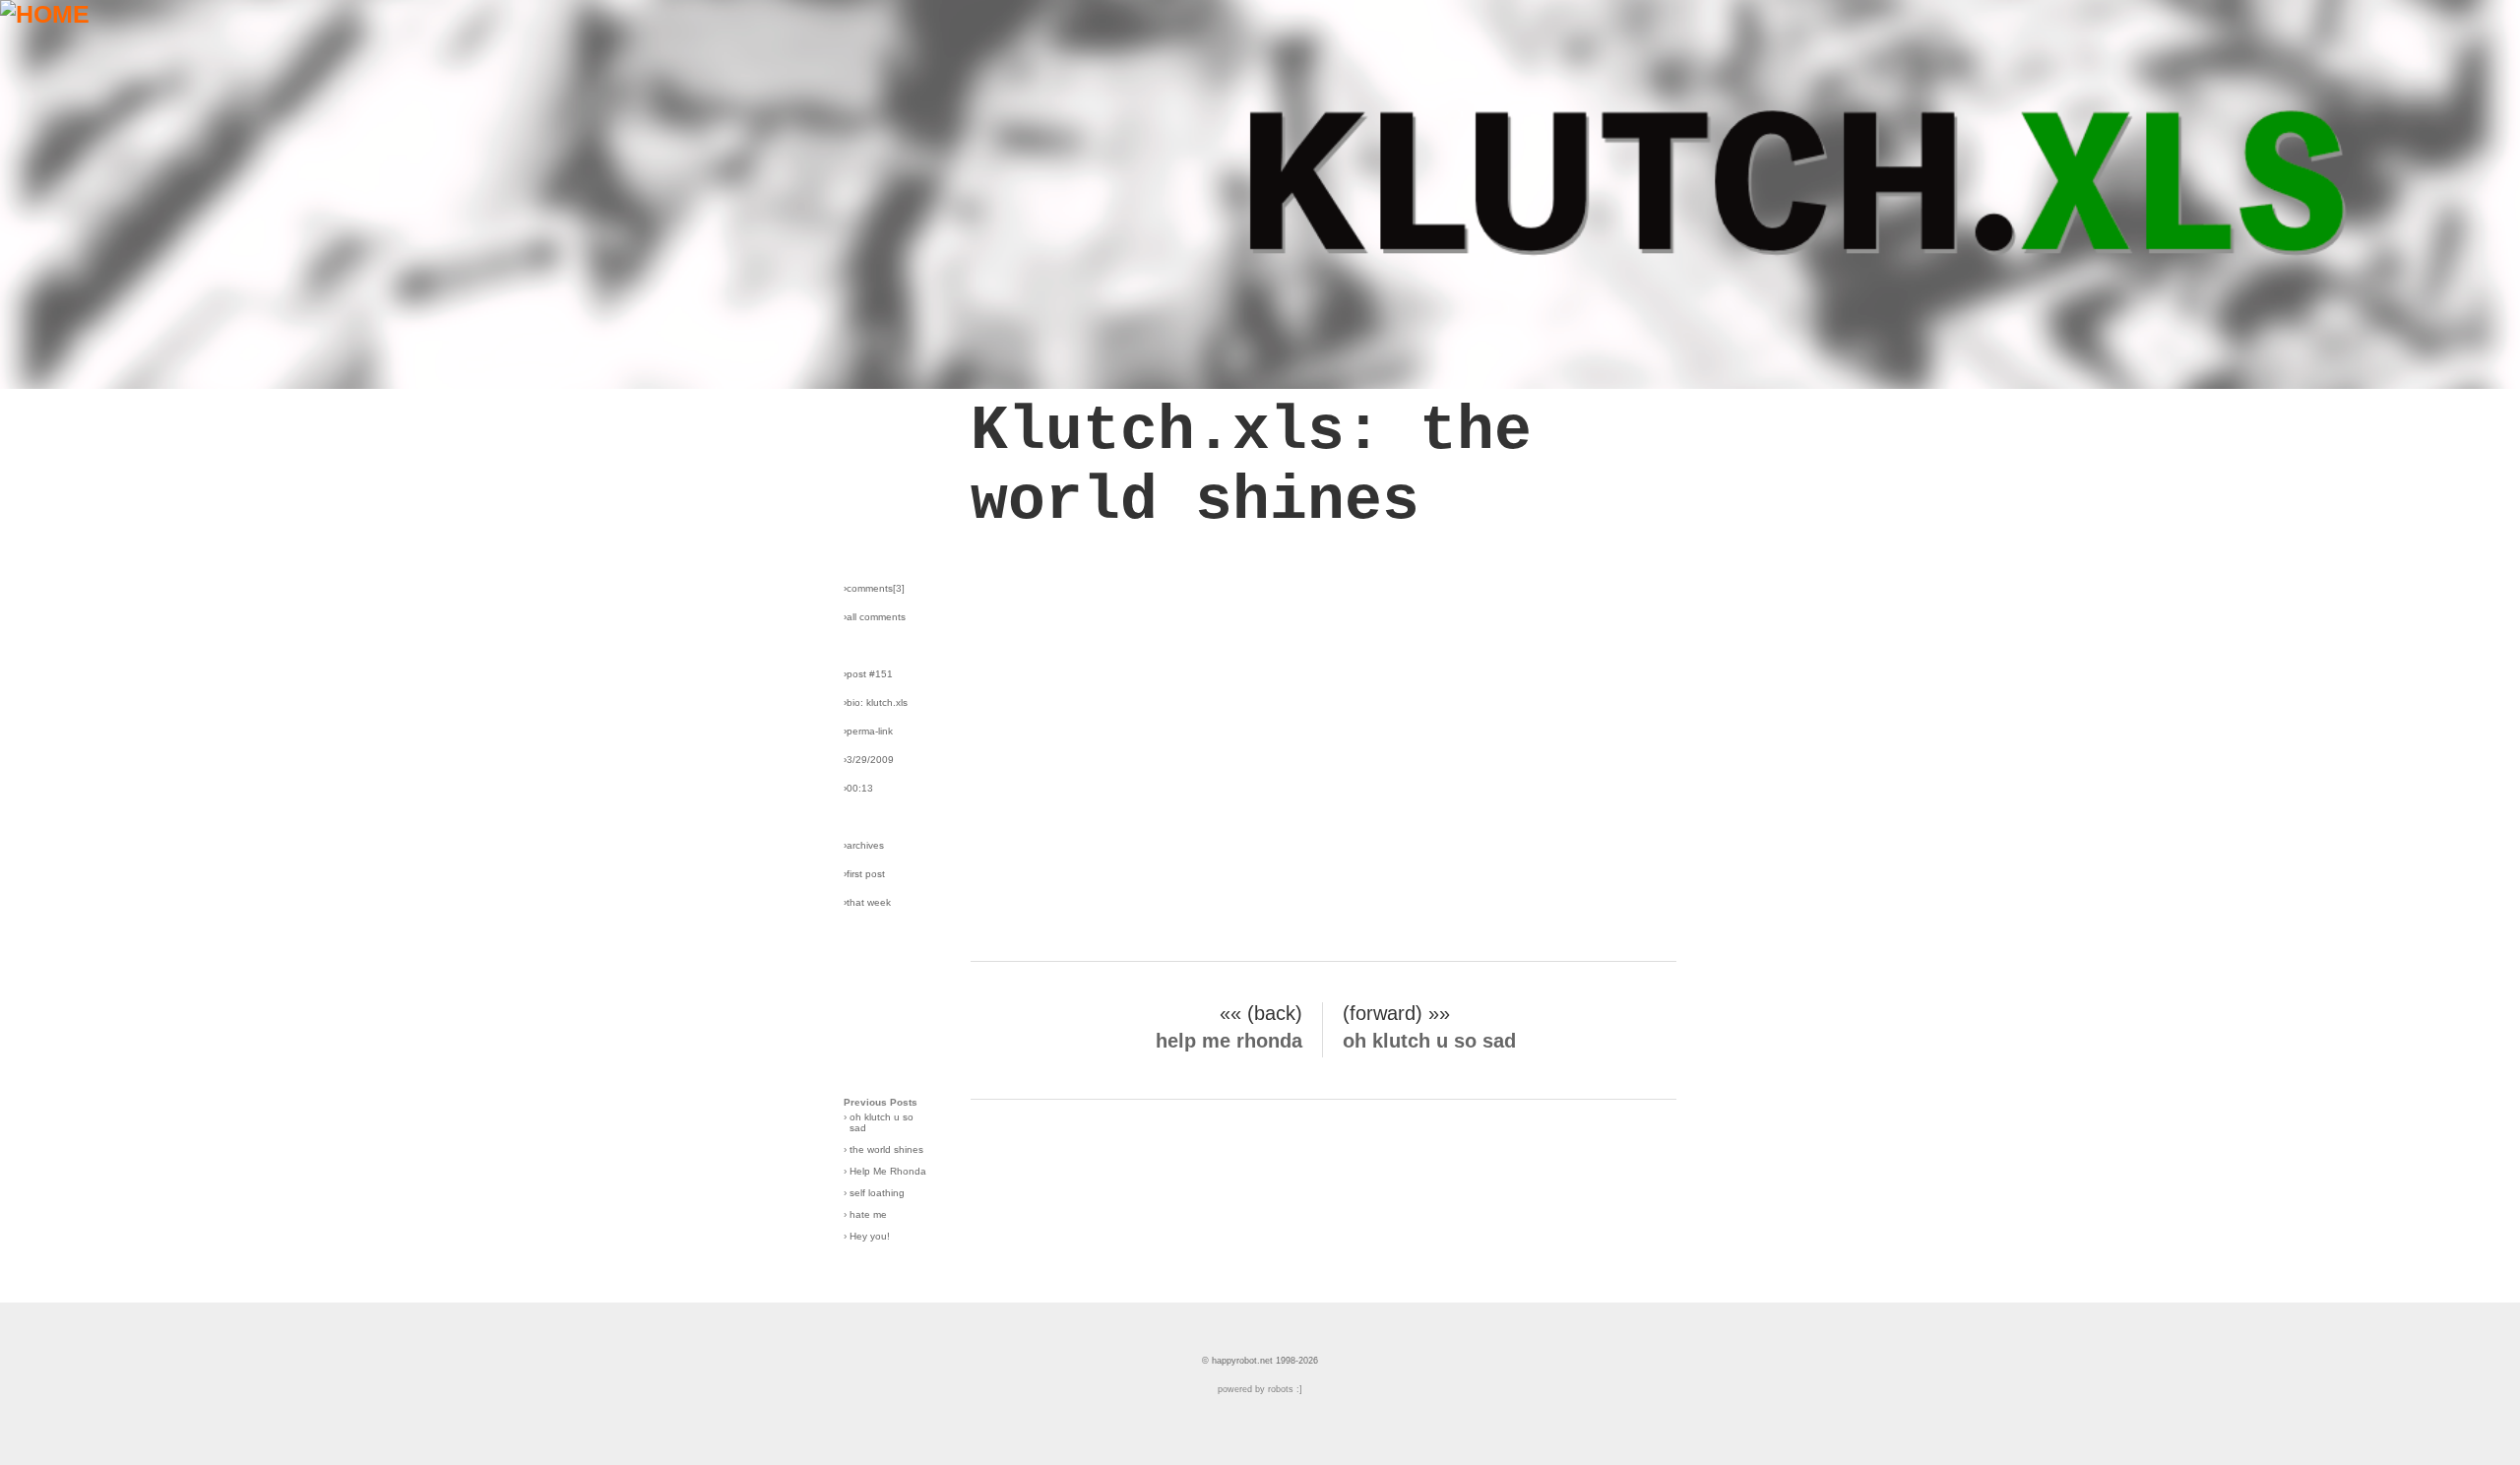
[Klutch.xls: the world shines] (1260, 380)
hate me (868, 1214)
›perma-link (868, 731)
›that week (867, 902)
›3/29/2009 (869, 760)
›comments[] (874, 588)
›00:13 (858, 788)
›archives (864, 845)
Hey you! (870, 1236)
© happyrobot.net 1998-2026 (1260, 1361)
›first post (864, 874)
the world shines (886, 1149)
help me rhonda (1229, 1041)
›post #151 (868, 674)
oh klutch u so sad (1429, 1041)
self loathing (877, 1193)
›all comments (875, 617)
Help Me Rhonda (888, 1171)
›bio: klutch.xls (876, 702)
